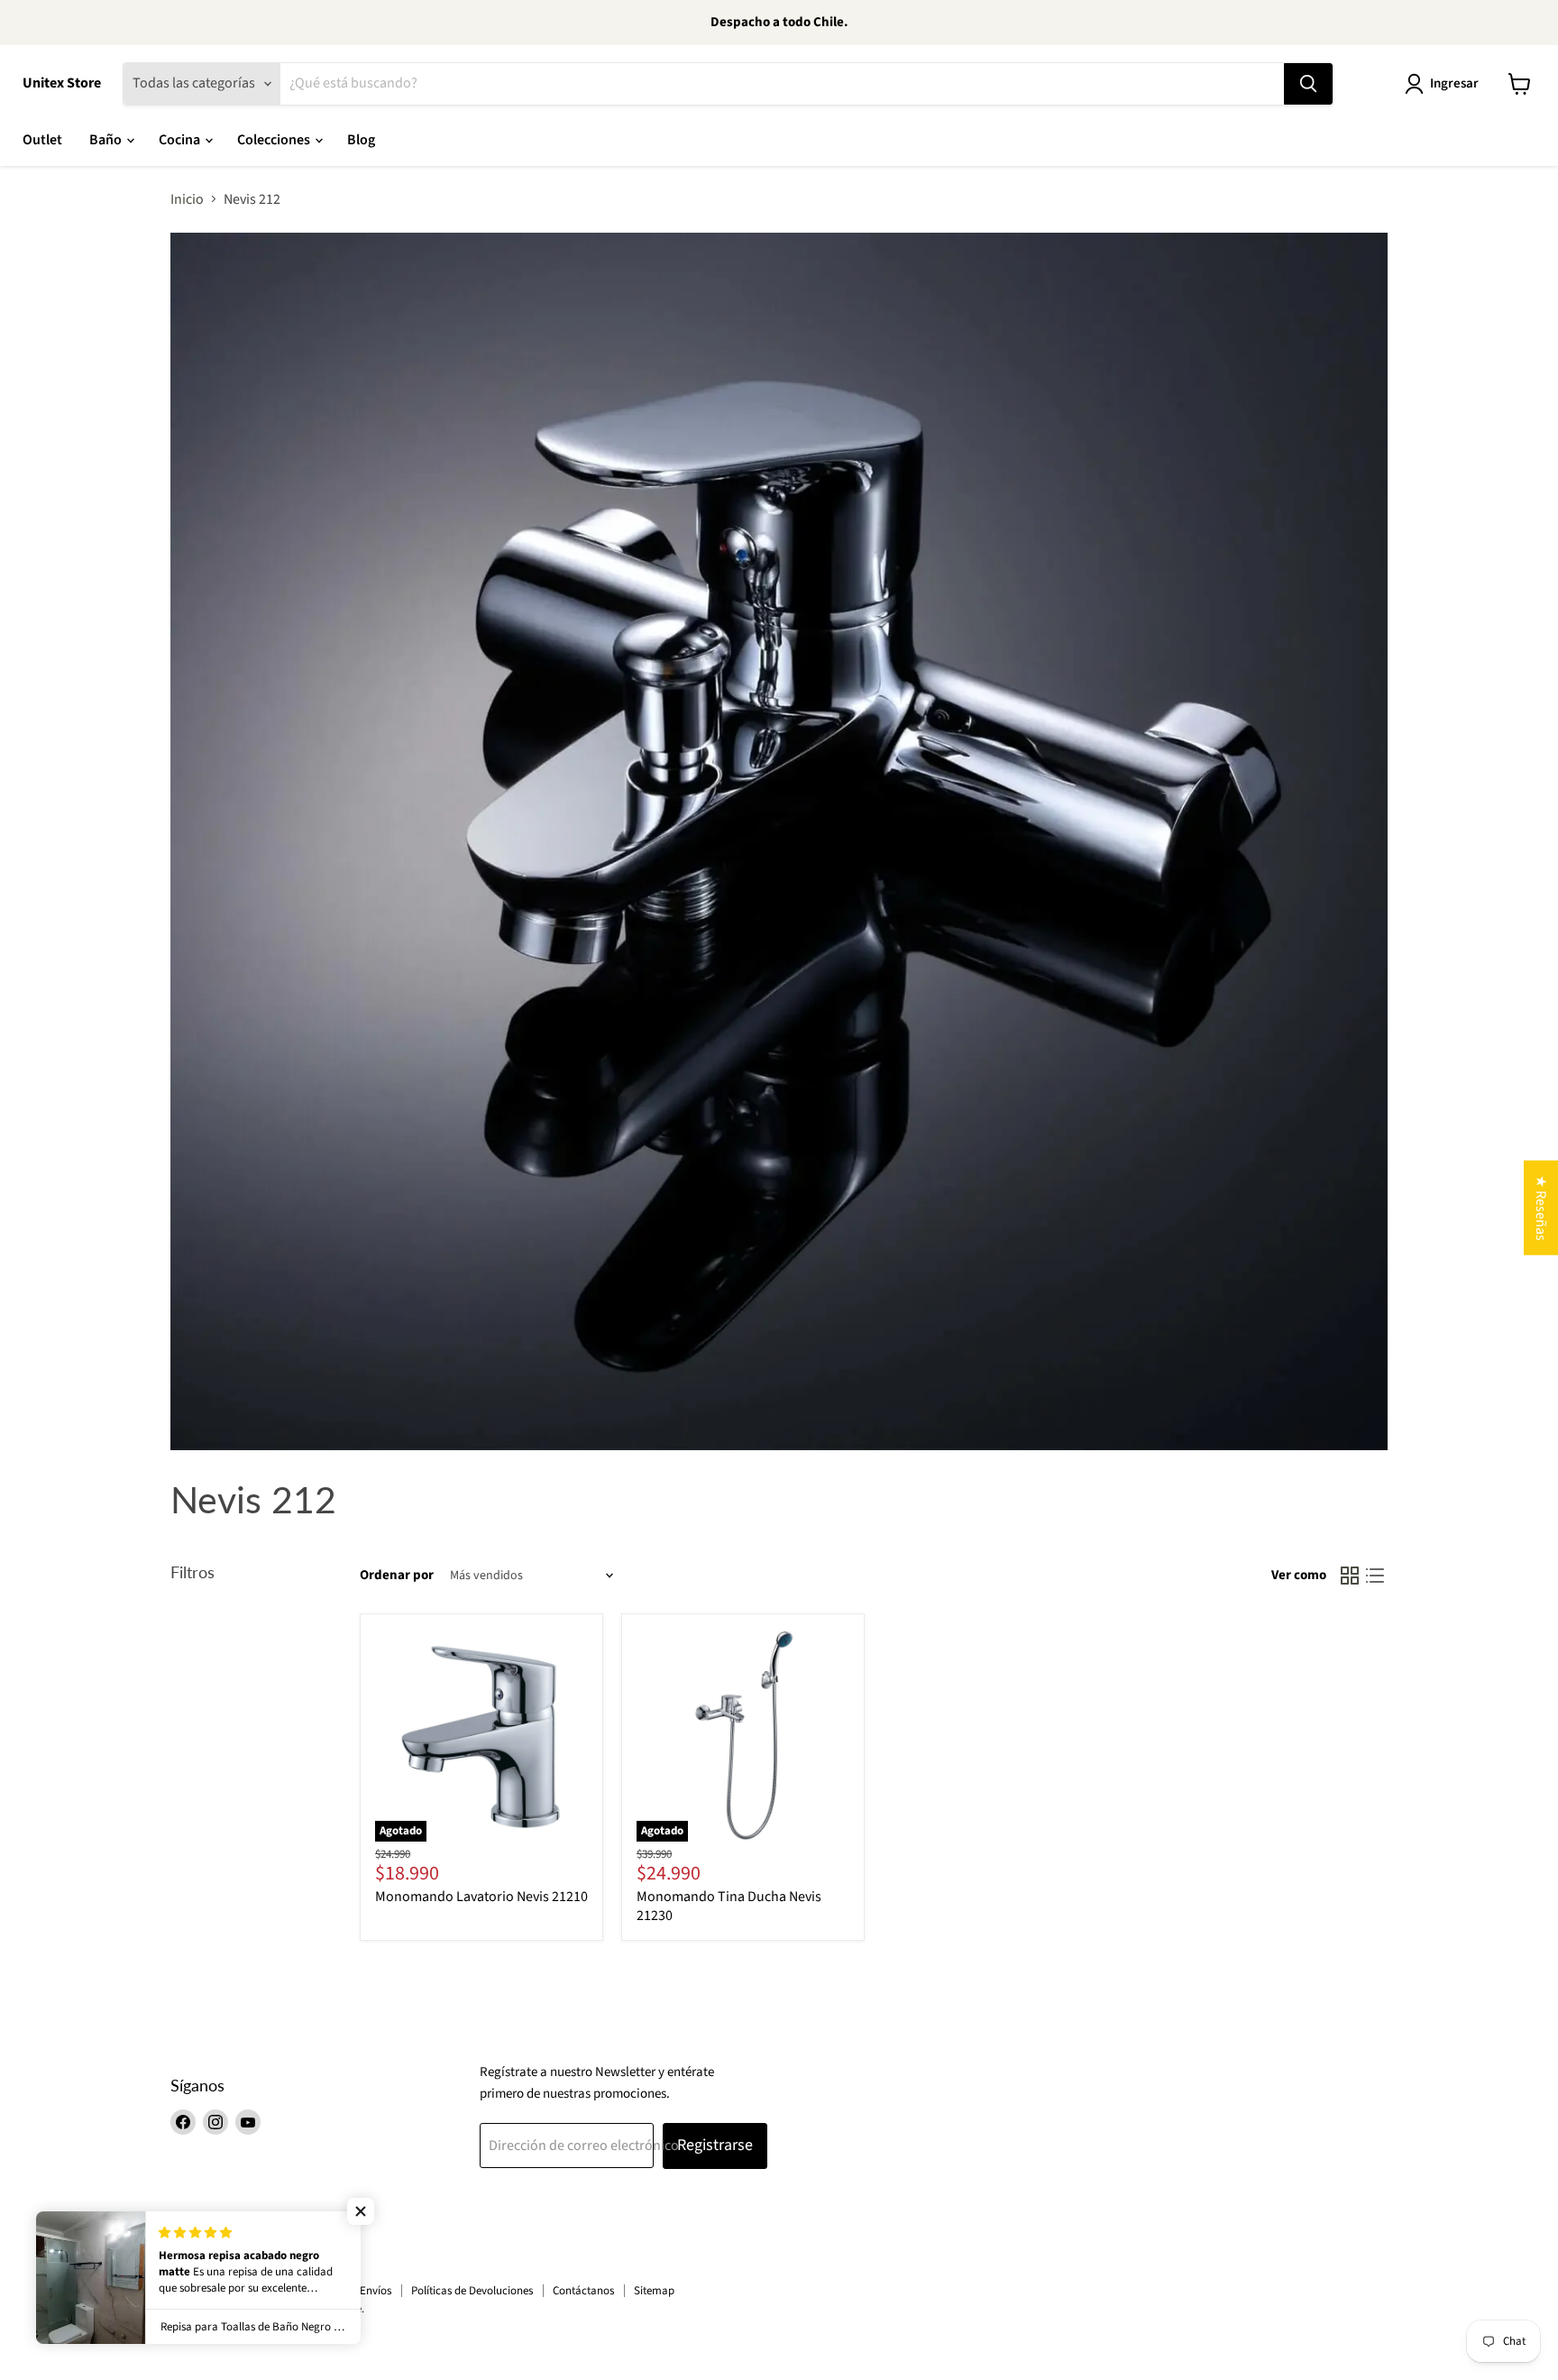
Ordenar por (397, 1575)
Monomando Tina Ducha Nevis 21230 (729, 1906)
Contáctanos (583, 2291)
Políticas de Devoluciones (472, 2291)
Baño (107, 140)
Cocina (181, 140)
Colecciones (275, 140)
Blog (361, 140)
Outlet (42, 140)
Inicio (187, 199)
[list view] (1375, 1576)
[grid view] (1350, 1576)
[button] (361, 2211)
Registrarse (715, 2145)
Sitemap (654, 2291)
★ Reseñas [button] (1541, 1207)
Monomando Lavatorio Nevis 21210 (481, 1897)
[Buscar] (1308, 84)
